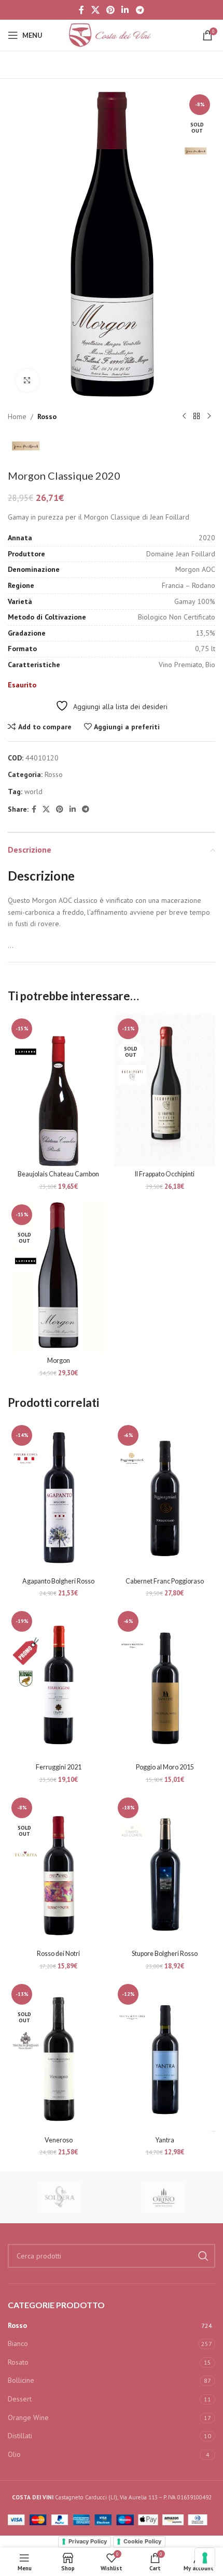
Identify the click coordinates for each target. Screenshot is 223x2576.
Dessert (20, 2399)
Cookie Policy (142, 2541)
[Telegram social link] (140, 10)
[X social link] (95, 10)
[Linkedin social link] (125, 10)
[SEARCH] (203, 2256)
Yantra (165, 2140)
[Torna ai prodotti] (197, 416)
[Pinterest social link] (110, 10)
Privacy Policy (88, 2541)
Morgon (59, 1361)
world (33, 791)
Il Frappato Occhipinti (165, 1174)
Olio (14, 2454)
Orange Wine (28, 2417)
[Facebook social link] (82, 10)
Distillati (20, 2436)
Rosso (47, 416)
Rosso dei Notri (58, 1954)
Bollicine (21, 2380)
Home (17, 416)
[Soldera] (60, 2197)
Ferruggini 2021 (59, 1767)
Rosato (18, 2362)
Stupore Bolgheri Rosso (165, 1954)
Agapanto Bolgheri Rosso (58, 1581)
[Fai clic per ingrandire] (27, 380)
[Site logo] (112, 35)
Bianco (18, 2343)
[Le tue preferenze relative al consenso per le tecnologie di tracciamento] (205, 2558)
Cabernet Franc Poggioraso (165, 1581)
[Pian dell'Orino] (163, 2197)
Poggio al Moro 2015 (165, 1767)
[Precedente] (184, 416)
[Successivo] (209, 416)
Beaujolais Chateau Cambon (58, 1174)
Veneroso (59, 2140)
